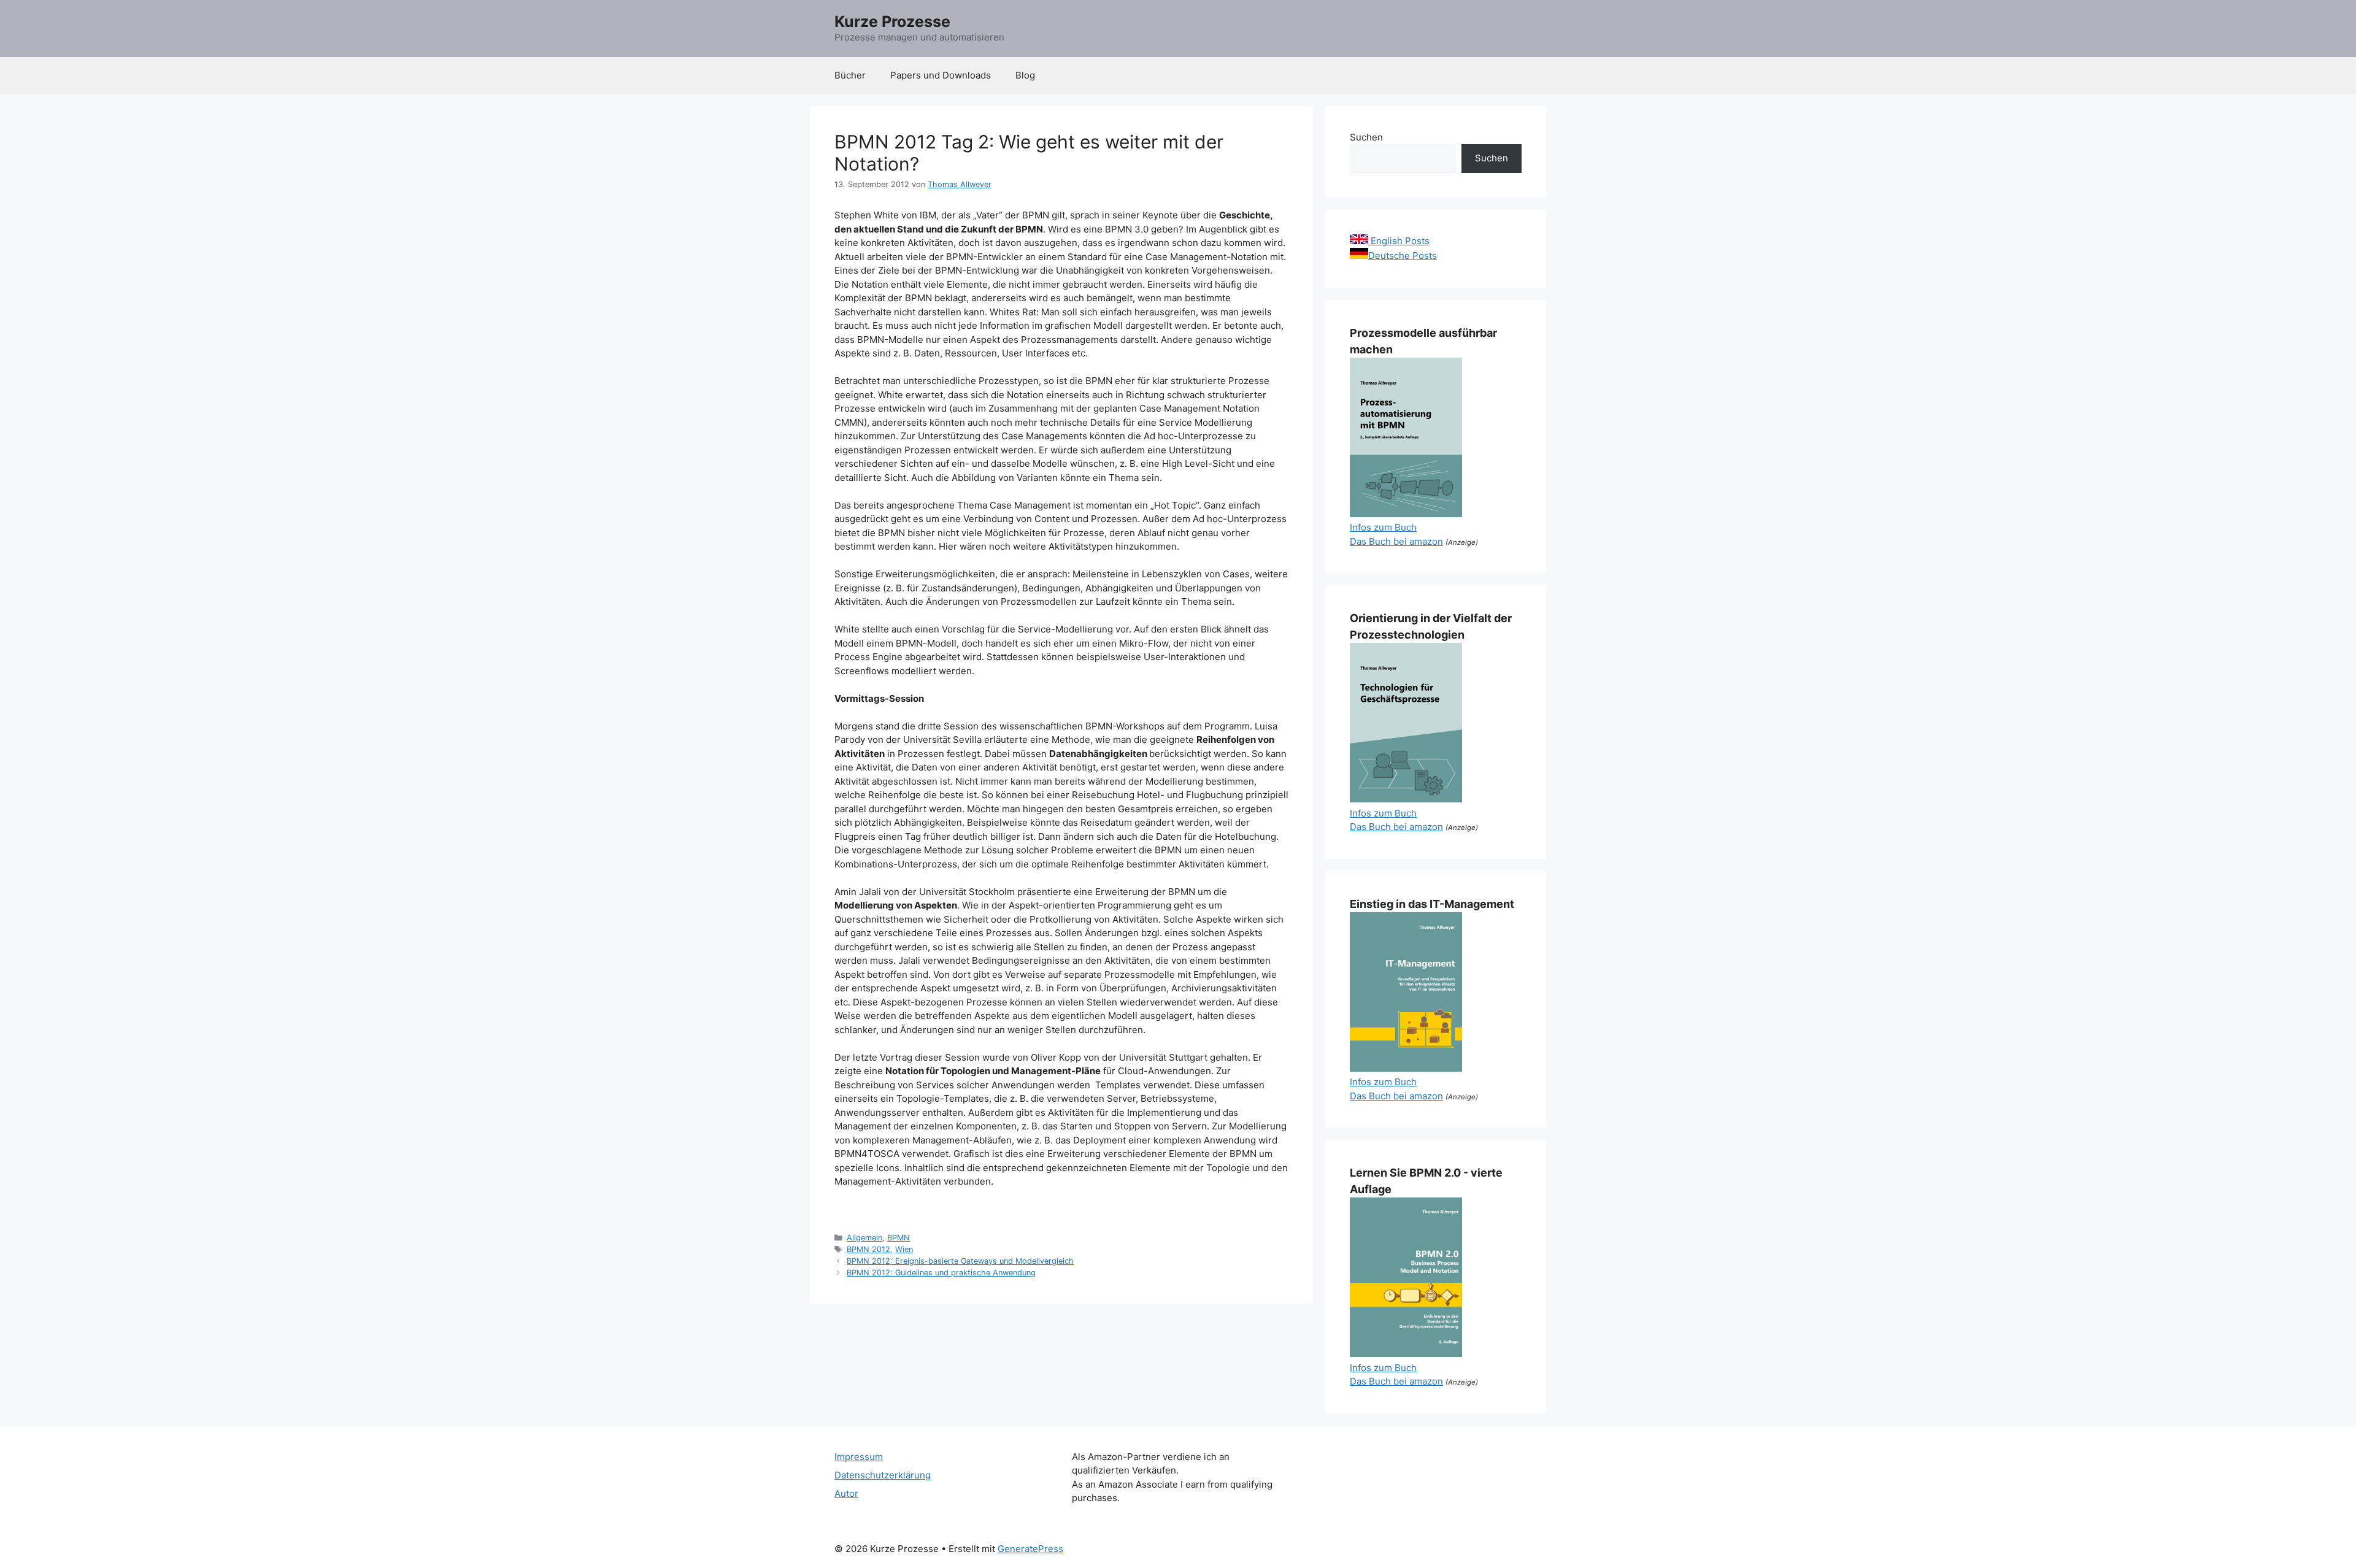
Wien (904, 1249)
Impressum (859, 1457)
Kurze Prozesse (892, 21)
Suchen (1366, 137)
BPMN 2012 (868, 1249)
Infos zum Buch (1383, 527)
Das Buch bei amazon (1396, 541)
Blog (1025, 75)
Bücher (850, 75)
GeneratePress (1030, 1549)
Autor (846, 1493)
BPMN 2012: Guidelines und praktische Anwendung (941, 1273)
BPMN (899, 1238)
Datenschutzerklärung (883, 1475)
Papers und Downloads (941, 75)
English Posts (1399, 241)
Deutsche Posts (1403, 256)
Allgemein (864, 1238)
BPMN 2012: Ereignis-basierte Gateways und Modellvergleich (960, 1261)
